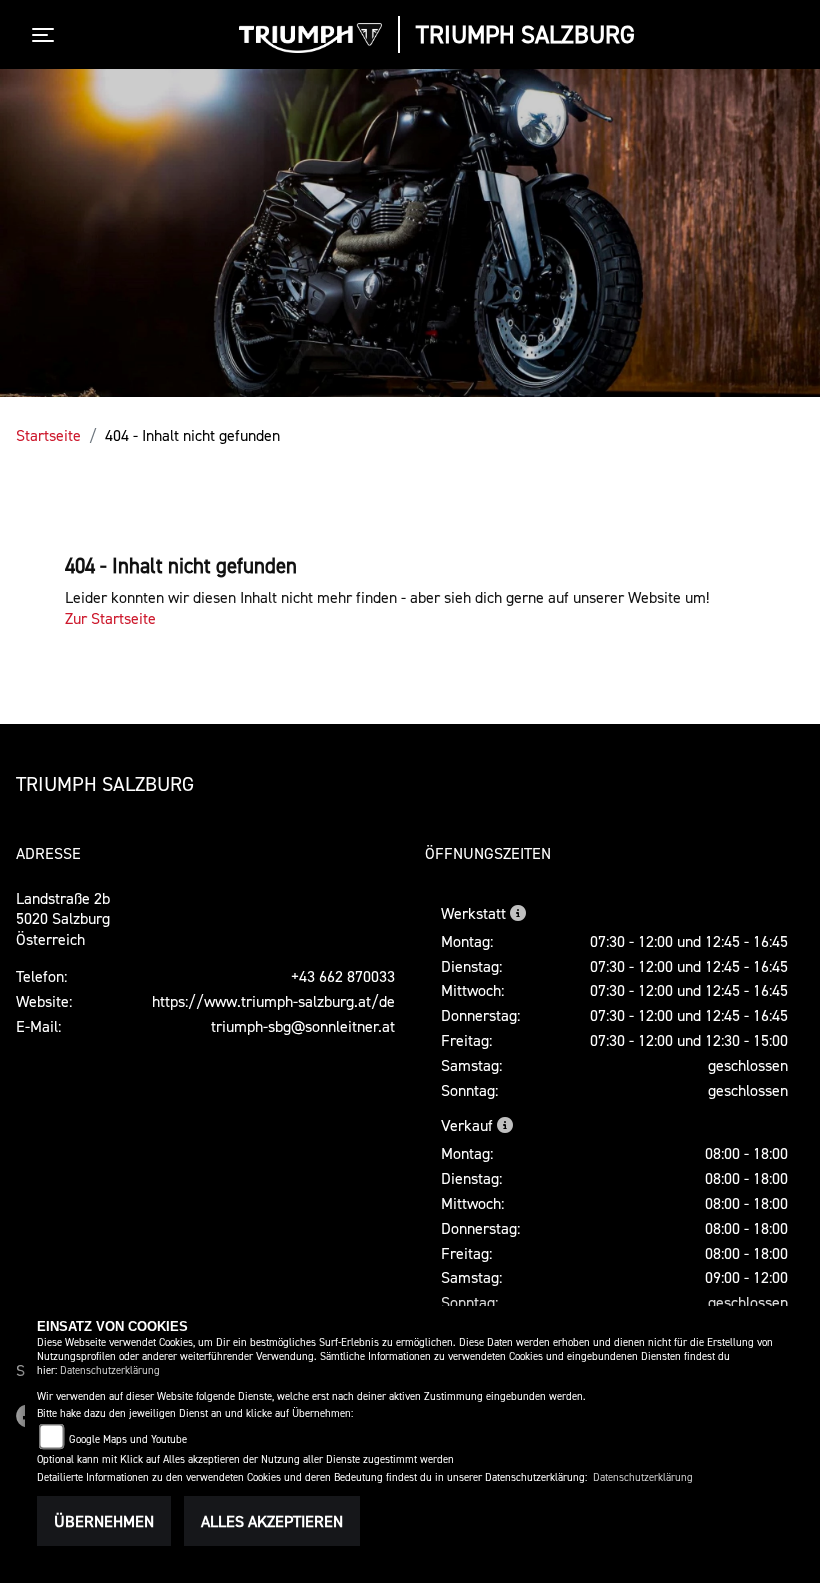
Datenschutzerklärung (110, 1370)
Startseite (48, 435)
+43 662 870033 (343, 976)
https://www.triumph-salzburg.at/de (273, 1001)
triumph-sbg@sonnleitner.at (303, 1026)
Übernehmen (104, 1521)
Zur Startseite (110, 618)
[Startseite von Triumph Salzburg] (311, 38)
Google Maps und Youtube (128, 1439)
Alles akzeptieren (272, 1521)
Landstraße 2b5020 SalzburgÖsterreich (63, 919)
